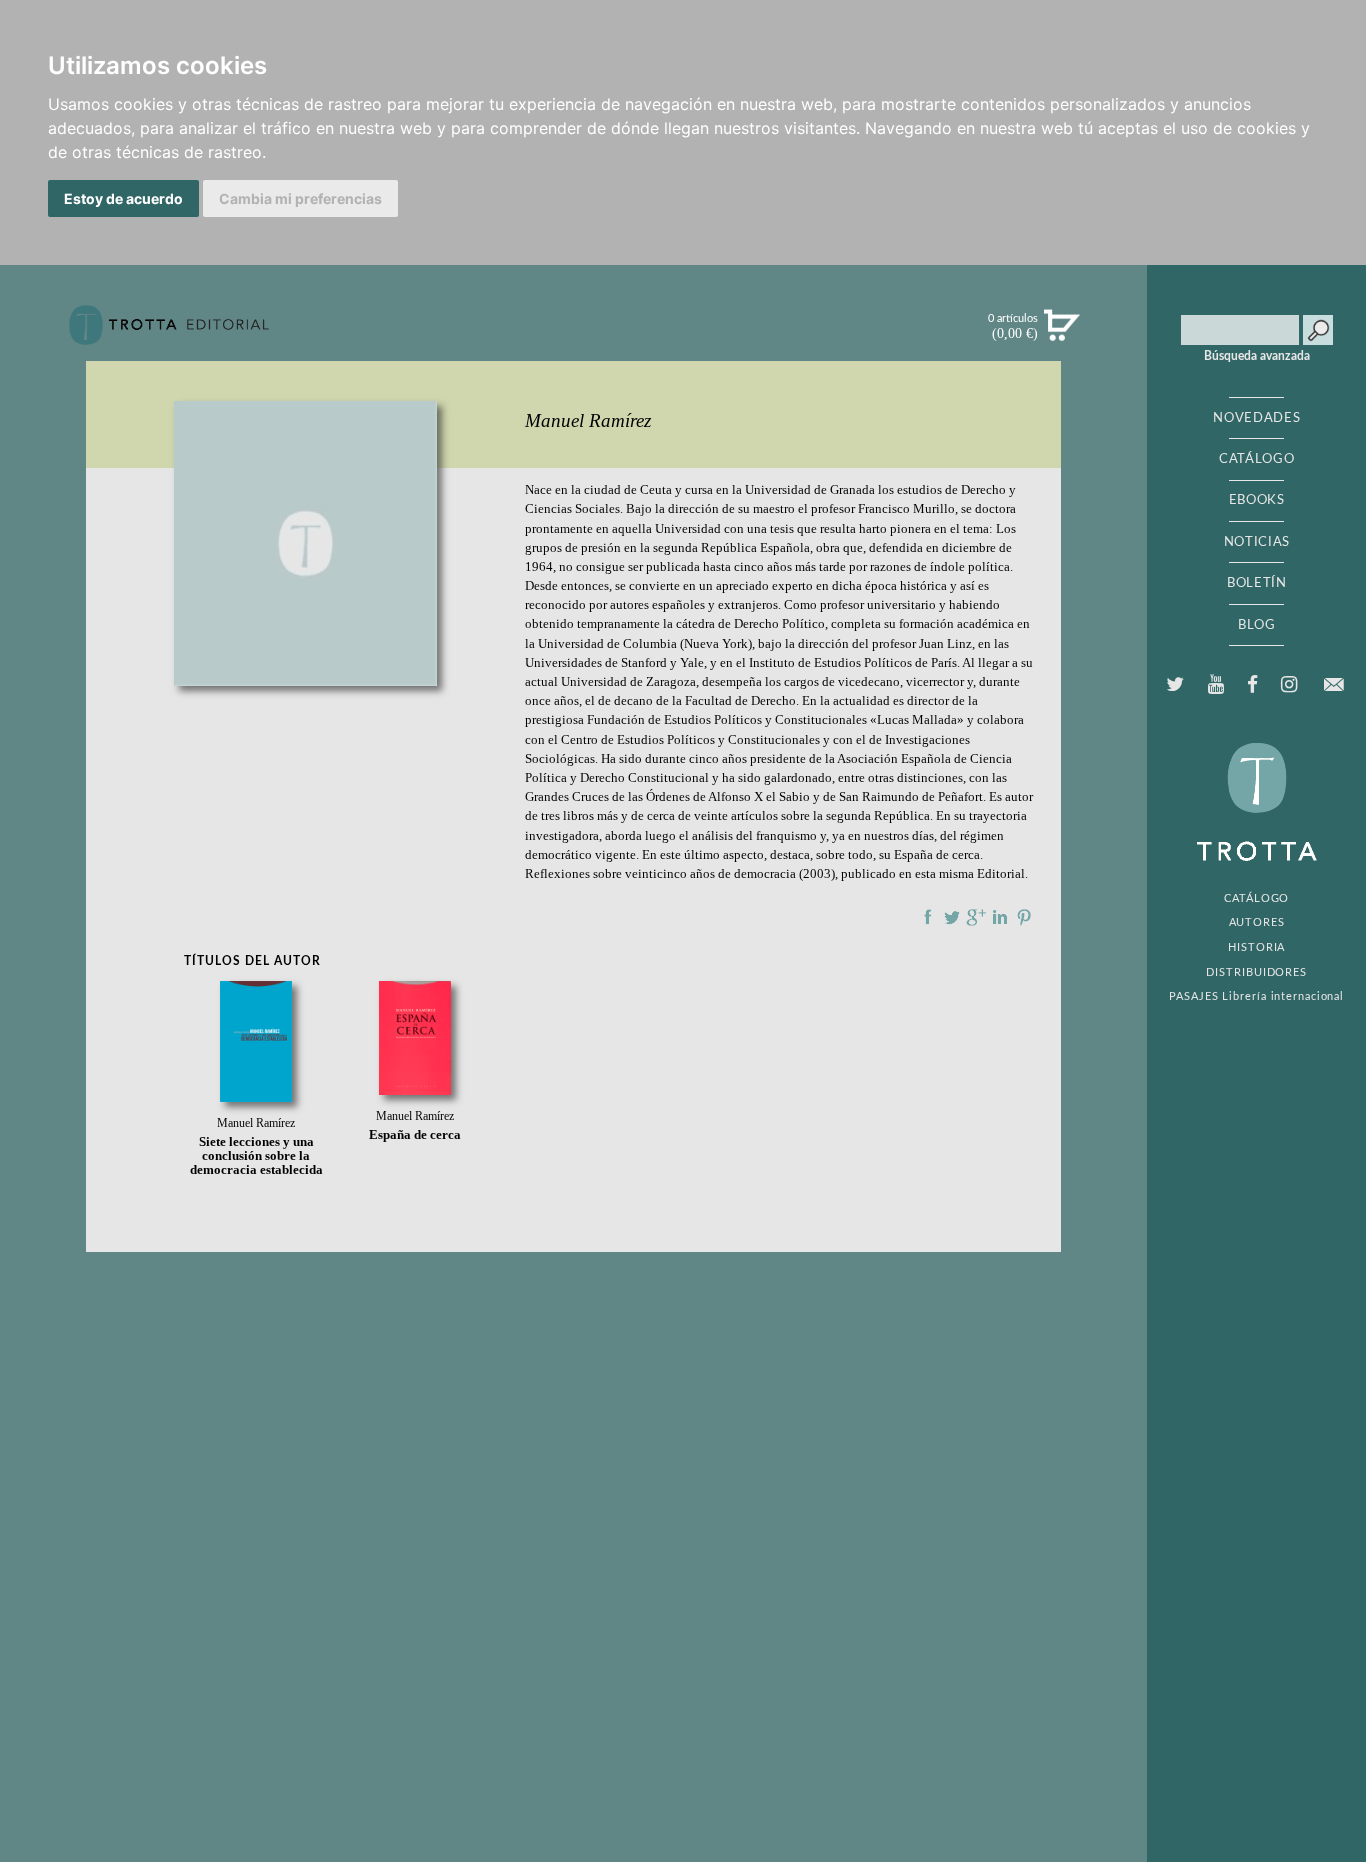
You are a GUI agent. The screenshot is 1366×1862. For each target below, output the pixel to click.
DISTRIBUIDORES (1256, 972)
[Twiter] (1175, 685)
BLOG (1257, 625)
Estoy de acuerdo (123, 198)
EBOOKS (1257, 500)
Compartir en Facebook (928, 917)
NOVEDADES (1256, 418)
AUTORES (1257, 922)
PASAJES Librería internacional (1256, 996)
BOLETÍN (1257, 583)
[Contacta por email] (1334, 684)
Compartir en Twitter (952, 917)
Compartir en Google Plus (976, 917)
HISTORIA (1256, 947)
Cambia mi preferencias (300, 198)
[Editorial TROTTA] (169, 333)
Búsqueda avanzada (1257, 356)
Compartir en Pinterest (1024, 917)
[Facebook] (1252, 685)
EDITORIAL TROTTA (1257, 807)
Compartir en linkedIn (1000, 917)
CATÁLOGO (1256, 459)
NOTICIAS (1257, 542)
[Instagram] (1288, 685)
